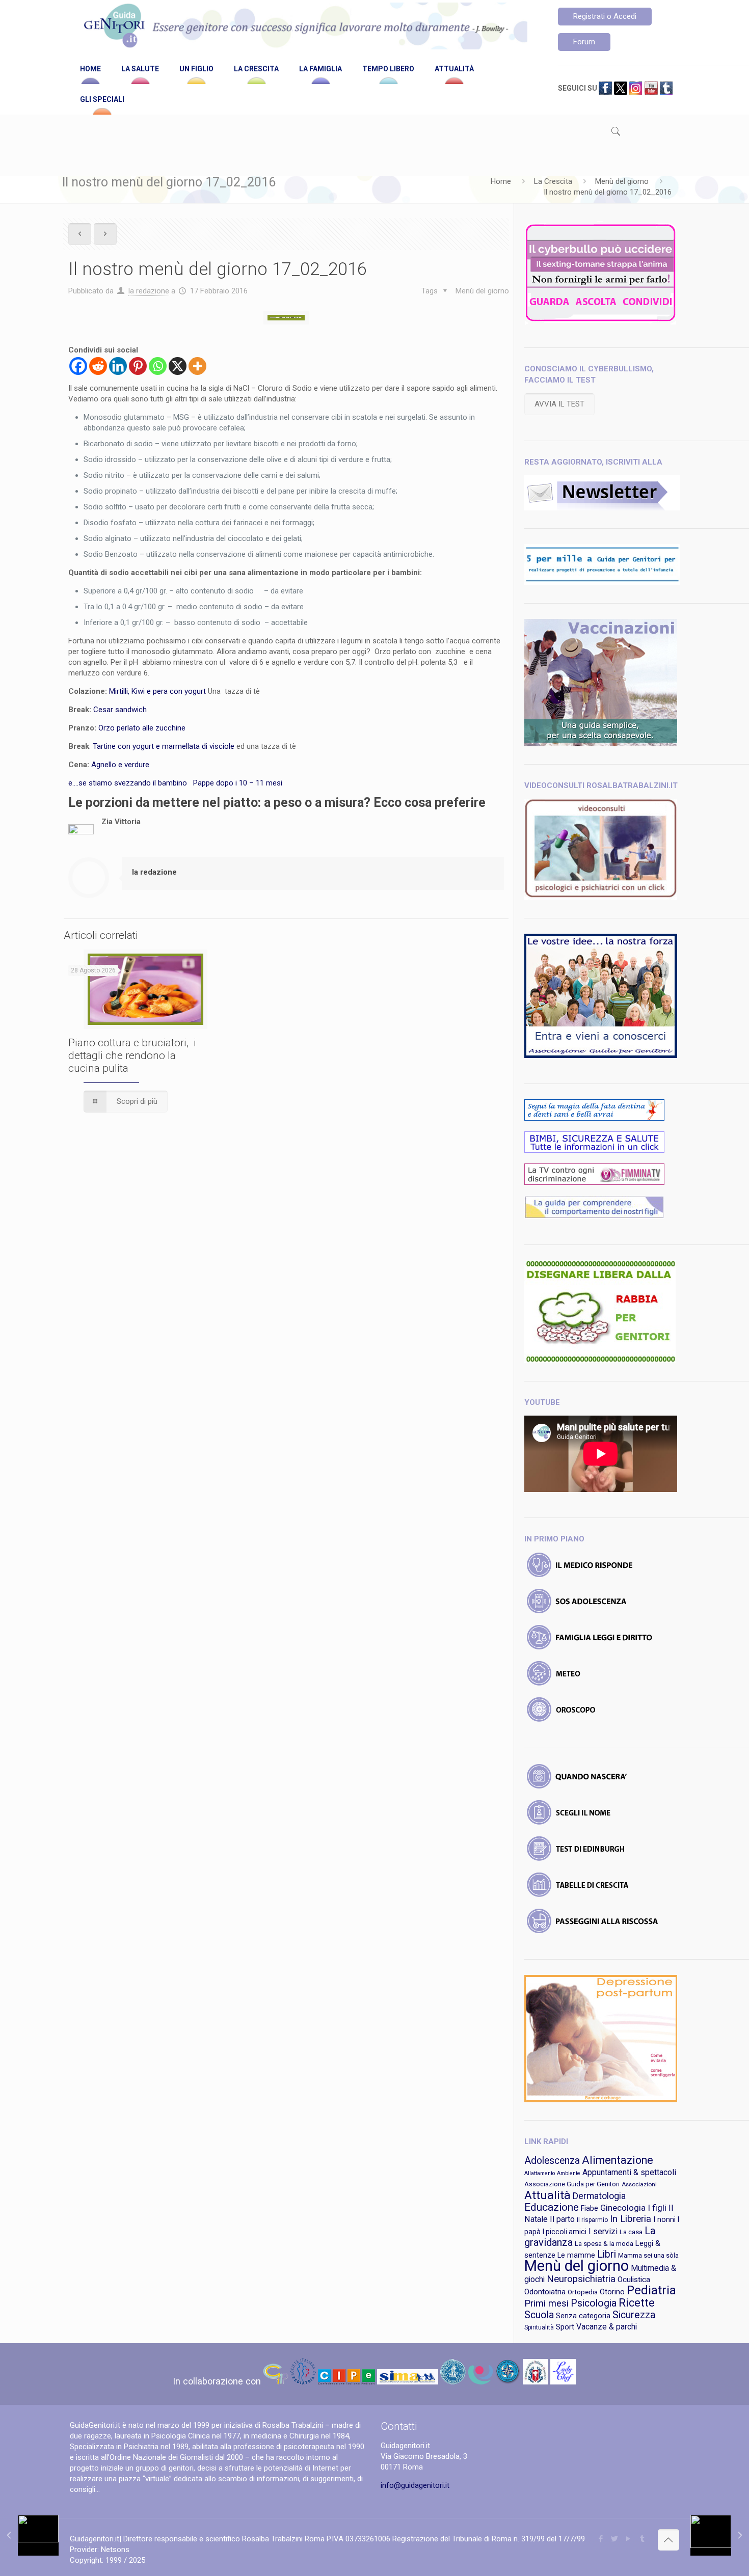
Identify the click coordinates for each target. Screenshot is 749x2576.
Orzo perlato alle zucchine (142, 728)
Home (501, 181)
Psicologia (594, 2303)
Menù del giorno (622, 181)
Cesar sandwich (121, 710)
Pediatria (651, 2290)
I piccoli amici (565, 2232)
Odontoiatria (545, 2292)
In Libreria (631, 2219)
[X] (178, 366)
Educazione (552, 2207)
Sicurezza (634, 2315)
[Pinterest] (138, 366)
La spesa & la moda (604, 2244)
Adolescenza (552, 2161)
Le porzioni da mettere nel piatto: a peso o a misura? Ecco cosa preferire (277, 803)
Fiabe (590, 2208)
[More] (197, 366)
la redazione (149, 291)
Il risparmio (592, 2220)
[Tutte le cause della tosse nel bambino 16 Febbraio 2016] (29, 2535)
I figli (657, 2208)
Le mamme (576, 2255)
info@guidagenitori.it (415, 2485)
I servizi (603, 2231)
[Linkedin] (118, 366)
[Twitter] (615, 2539)
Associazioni (639, 2184)
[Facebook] (78, 366)
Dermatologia (599, 2196)
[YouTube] (628, 2539)
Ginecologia (623, 2208)
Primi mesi (546, 2303)
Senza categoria (583, 2316)
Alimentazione (618, 2160)
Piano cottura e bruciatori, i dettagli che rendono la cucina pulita (132, 1055)
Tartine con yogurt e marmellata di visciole (164, 746)
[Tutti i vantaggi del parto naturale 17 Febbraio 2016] (720, 2535)
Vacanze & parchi (607, 2327)
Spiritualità (539, 2327)
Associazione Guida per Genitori (572, 2184)
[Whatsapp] (158, 366)
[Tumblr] (642, 2539)
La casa (631, 2232)
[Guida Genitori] (304, 27)
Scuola (539, 2315)
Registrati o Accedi (605, 16)
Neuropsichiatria (581, 2279)
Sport (565, 2327)
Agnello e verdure (120, 765)
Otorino (612, 2292)
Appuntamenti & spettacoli (629, 2172)
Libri (607, 2254)
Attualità (547, 2195)
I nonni (664, 2219)
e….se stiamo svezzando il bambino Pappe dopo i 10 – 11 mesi (176, 783)
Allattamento (540, 2173)
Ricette (637, 2303)
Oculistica (634, 2280)
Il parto (562, 2219)
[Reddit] (98, 366)
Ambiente (569, 2173)
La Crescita (553, 181)
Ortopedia (583, 2292)
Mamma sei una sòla (648, 2255)
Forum (584, 42)
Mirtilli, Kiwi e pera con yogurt (157, 691)
